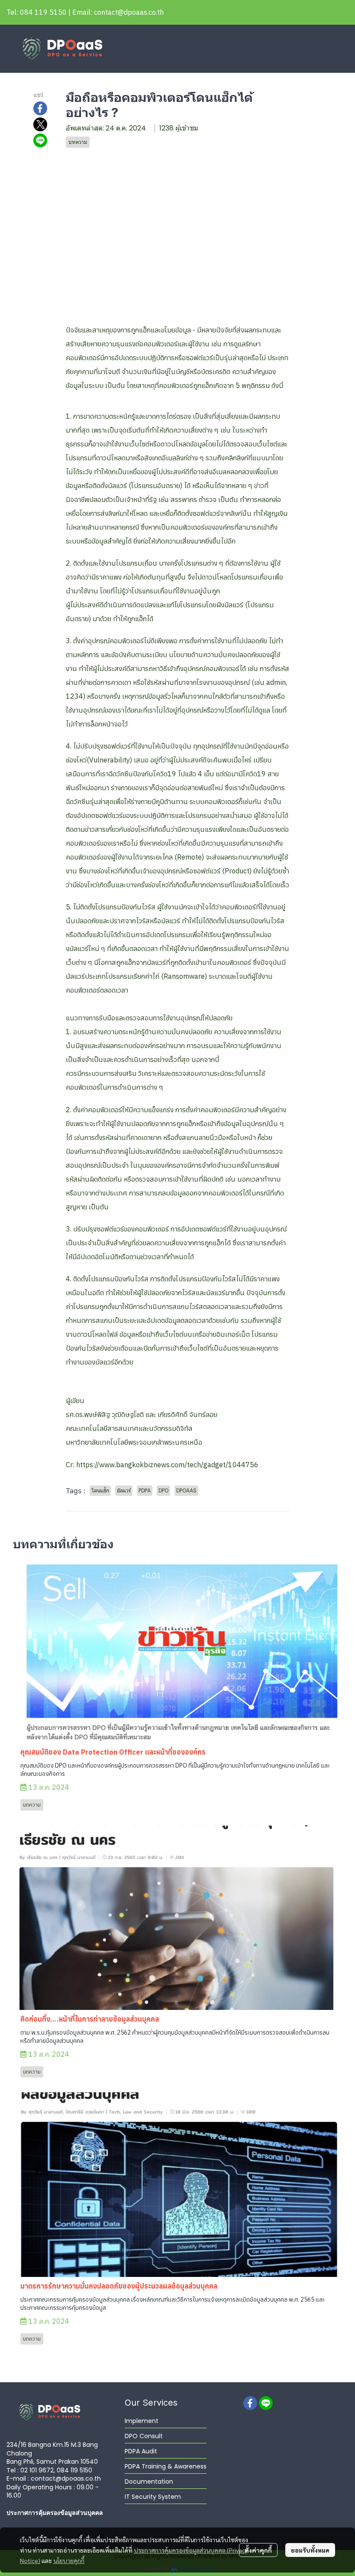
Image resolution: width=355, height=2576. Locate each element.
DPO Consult (144, 2436)
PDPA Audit (141, 2451)
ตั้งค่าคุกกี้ (258, 2550)
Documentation (149, 2482)
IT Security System (153, 2497)
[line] (266, 2403)
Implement (142, 2421)
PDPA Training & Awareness (166, 2466)
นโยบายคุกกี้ (69, 2560)
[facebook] (250, 2403)
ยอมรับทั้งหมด (310, 2550)
